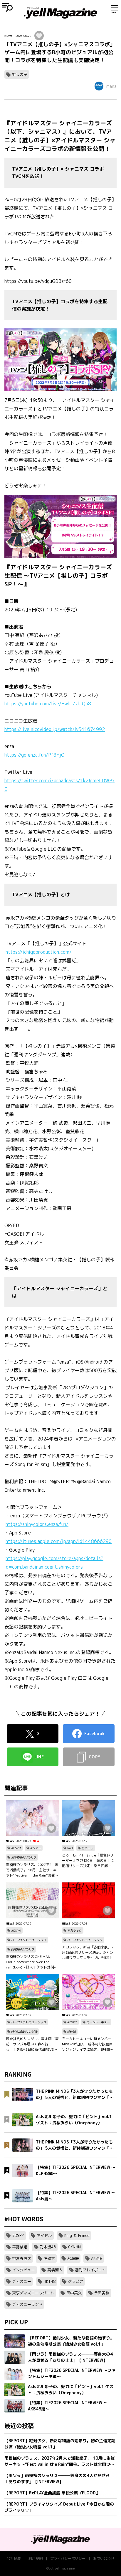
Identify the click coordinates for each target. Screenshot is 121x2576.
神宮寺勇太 (22, 2258)
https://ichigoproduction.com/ (39, 952)
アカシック (75, 1930)
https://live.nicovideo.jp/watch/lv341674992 (55, 729)
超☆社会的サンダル (24, 2032)
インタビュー (23, 2270)
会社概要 (14, 2558)
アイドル (44, 2235)
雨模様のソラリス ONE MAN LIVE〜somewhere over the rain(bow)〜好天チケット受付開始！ (32, 1962)
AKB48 (97, 2258)
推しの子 (20, 74)
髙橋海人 (55, 2270)
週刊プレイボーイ (90, 2270)
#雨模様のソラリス (24, 1857)
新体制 (72, 2032)
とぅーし (88, 1848)
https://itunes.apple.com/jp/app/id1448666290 (59, 1541)
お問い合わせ (104, 2558)
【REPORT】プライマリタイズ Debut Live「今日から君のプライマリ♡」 (59, 2507)
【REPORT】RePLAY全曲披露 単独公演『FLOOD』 (52, 2493)
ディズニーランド (27, 2304)
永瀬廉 (73, 2258)
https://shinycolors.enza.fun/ (37, 1524)
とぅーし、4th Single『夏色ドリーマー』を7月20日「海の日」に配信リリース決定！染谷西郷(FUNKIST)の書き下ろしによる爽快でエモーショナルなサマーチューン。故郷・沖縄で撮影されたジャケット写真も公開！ (88, 1861)
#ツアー (36, 1848)
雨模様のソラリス (23, 1949)
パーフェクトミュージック (29, 1940)
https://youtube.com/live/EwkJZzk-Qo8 (48, 704)
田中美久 (74, 2293)
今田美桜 (102, 2293)
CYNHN (74, 2247)
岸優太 (49, 2258)
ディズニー (22, 2281)
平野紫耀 (20, 2247)
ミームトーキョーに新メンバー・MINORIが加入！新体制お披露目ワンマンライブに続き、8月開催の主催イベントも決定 (88, 2044)
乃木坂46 (48, 2247)
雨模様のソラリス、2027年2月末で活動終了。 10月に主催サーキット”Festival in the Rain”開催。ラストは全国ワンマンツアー (32, 1870)
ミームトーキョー (98, 2022)
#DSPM (16, 1848)
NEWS (9, 36)
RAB (70, 1848)
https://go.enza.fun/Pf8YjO (35, 755)
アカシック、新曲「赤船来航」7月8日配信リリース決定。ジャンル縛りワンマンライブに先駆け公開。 (88, 1953)
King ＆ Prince (77, 2235)
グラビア (75, 2281)
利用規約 (36, 2558)
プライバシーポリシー (68, 2558)
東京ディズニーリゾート (33, 2293)
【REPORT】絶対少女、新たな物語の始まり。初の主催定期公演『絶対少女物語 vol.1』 (60, 2444)
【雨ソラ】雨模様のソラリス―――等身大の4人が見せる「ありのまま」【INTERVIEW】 (57, 2478)
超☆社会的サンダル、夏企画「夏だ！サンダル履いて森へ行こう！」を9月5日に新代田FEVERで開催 (32, 2044)
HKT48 (49, 2281)
